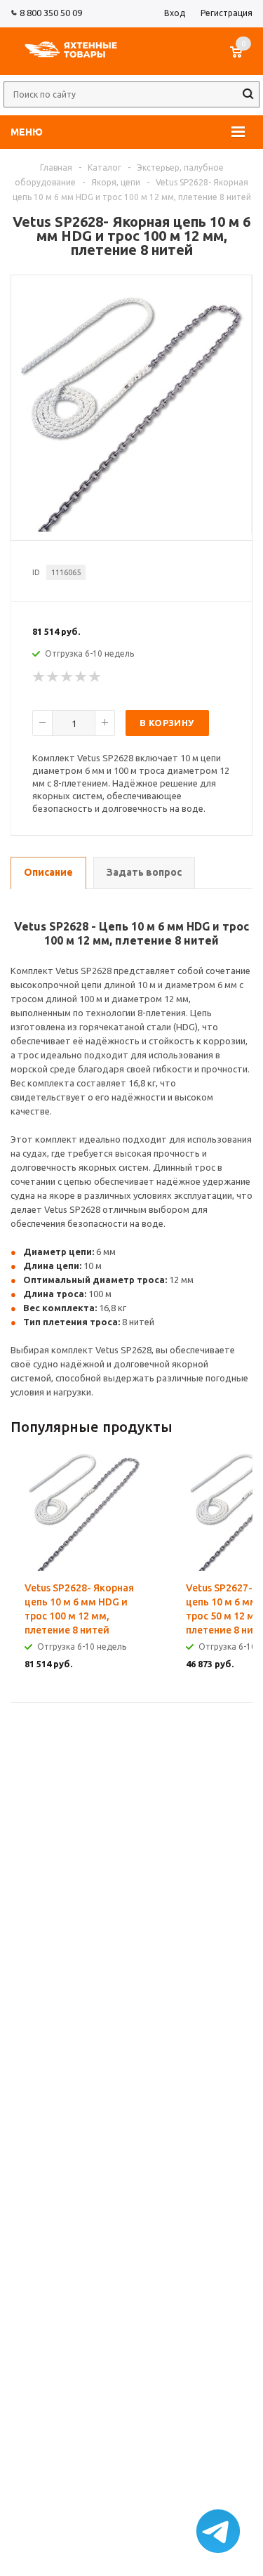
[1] (39, 677)
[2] (53, 677)
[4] (81, 677)
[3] (67, 677)
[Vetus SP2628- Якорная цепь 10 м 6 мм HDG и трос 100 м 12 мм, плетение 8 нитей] (132, 528)
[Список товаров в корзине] (243, 59)
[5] (95, 677)
